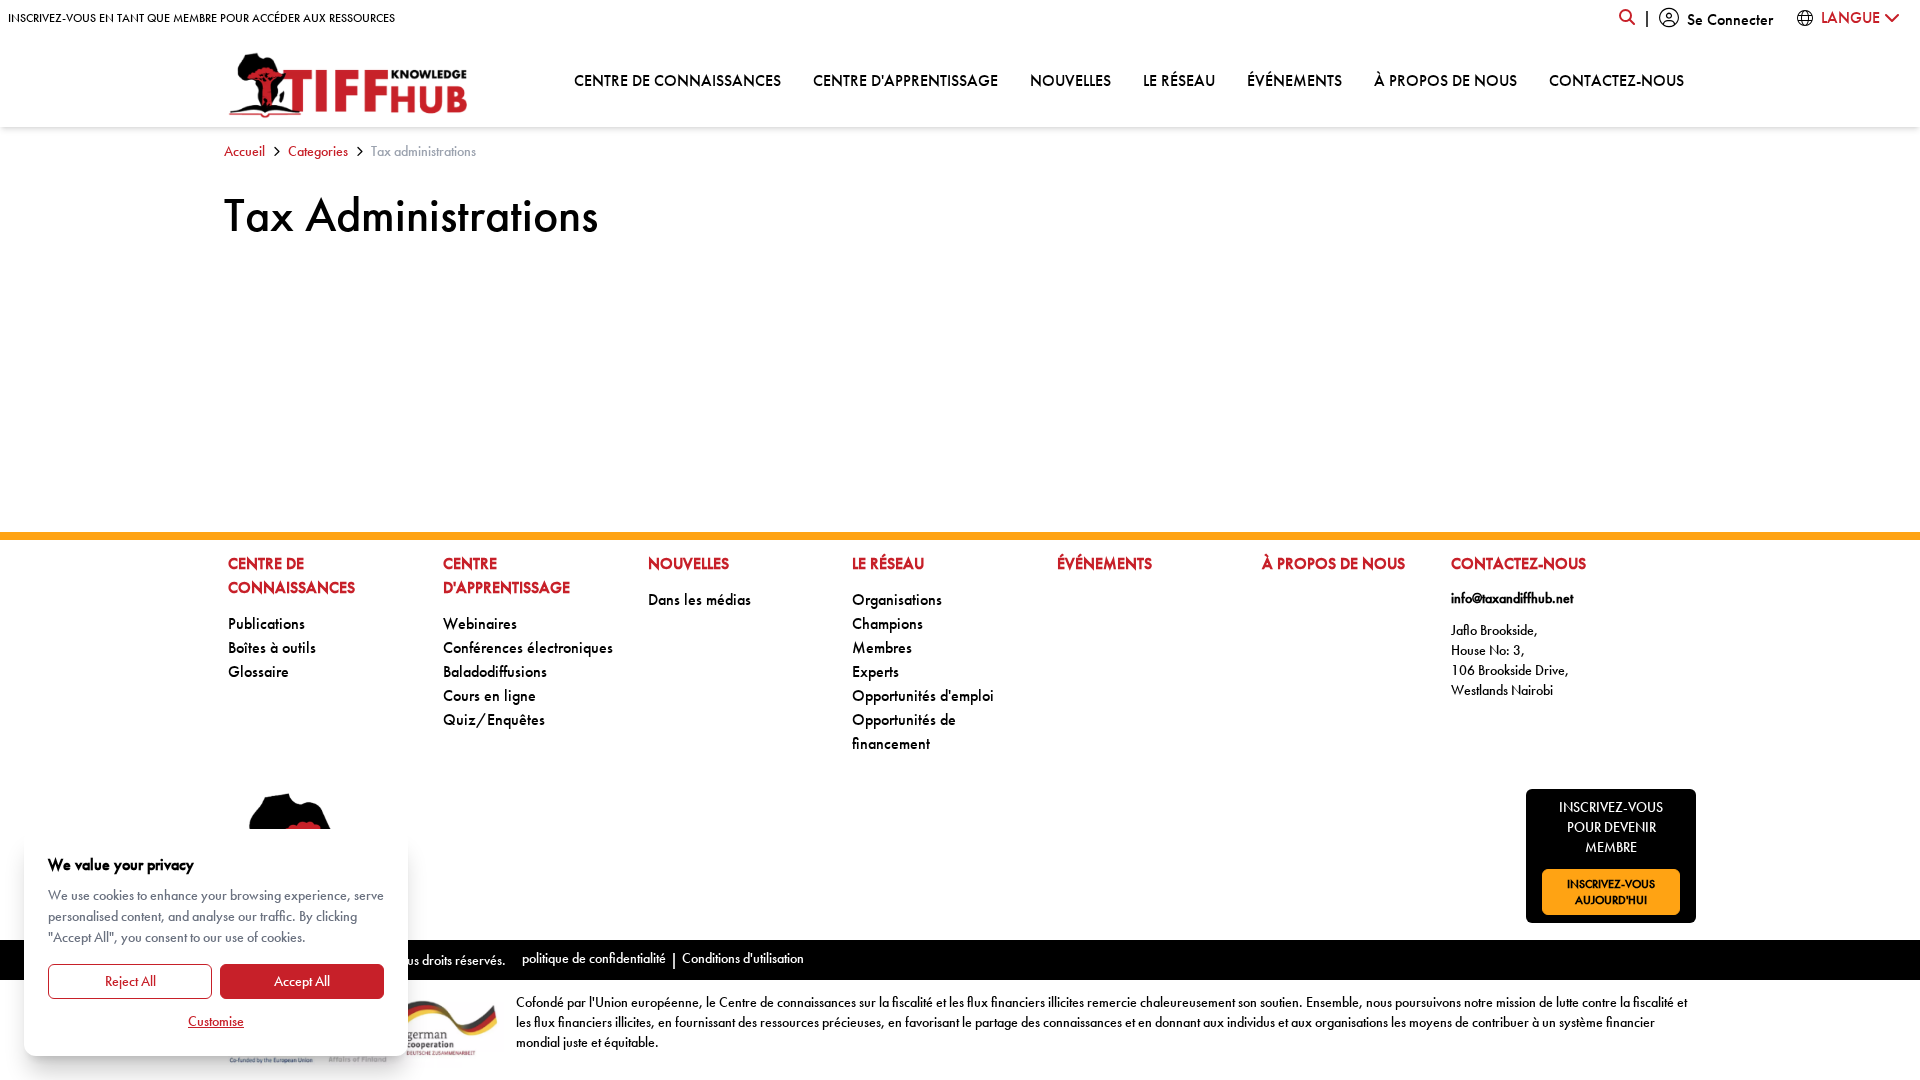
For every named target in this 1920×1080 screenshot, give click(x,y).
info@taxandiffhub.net (1512, 598)
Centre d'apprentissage (905, 80)
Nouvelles (1070, 80)
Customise (216, 1021)
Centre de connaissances (677, 80)
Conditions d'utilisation (743, 958)
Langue (1852, 17)
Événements (1294, 80)
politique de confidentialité (594, 958)
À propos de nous (1445, 80)
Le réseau (1179, 80)
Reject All (130, 981)
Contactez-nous (1616, 80)
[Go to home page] (349, 85)
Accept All (302, 981)
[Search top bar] (1627, 18)
